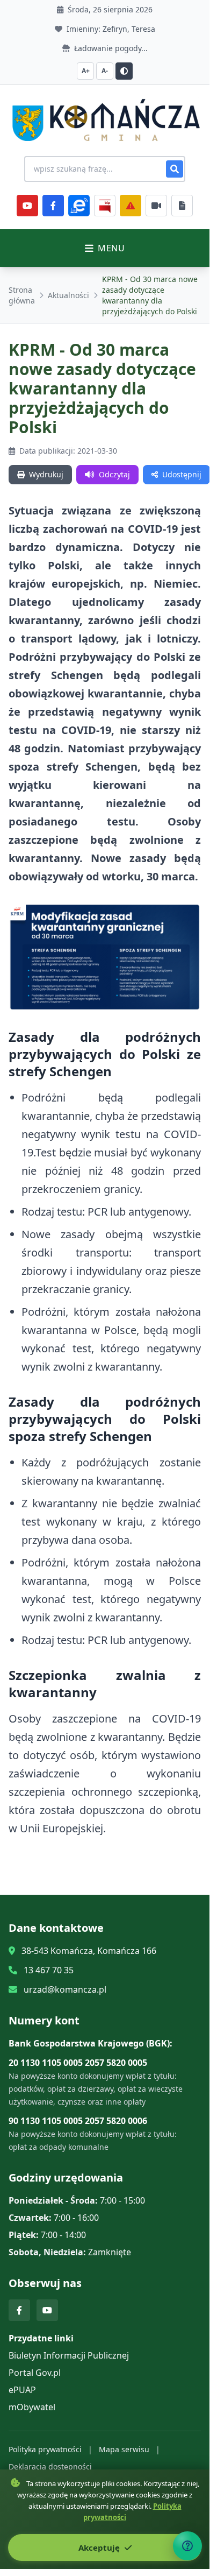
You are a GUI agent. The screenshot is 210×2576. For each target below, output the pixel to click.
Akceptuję (100, 2547)
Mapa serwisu (124, 2449)
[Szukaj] (175, 169)
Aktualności (68, 295)
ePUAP (22, 2390)
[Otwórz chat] (187, 2546)
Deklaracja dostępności (50, 2466)
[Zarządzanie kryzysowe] (131, 206)
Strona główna (22, 295)
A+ (86, 71)
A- (105, 71)
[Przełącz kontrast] (124, 71)
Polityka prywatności (45, 2449)
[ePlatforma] (79, 206)
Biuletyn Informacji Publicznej (69, 2355)
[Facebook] (53, 206)
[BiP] (105, 206)
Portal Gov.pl (35, 2373)
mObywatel (32, 2407)
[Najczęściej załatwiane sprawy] (156, 206)
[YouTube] (27, 206)
